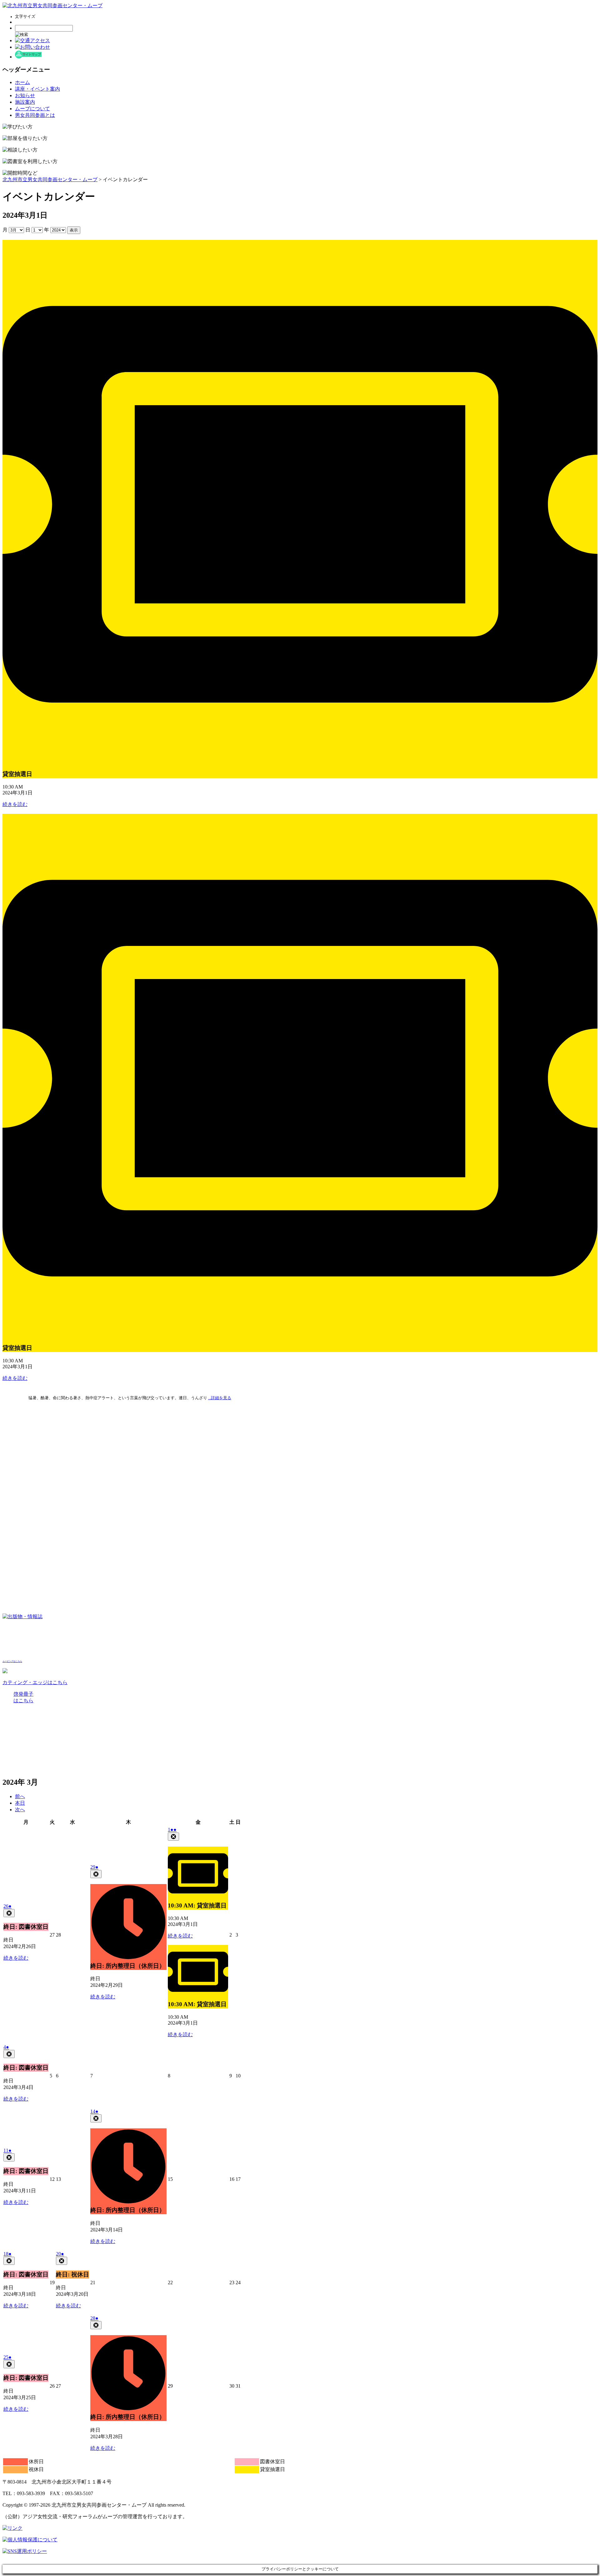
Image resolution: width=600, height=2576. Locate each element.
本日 (20, 1803)
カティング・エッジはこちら (35, 1682)
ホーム (22, 82)
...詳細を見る (220, 1398)
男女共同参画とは (35, 115)
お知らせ (25, 95)
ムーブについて (32, 109)
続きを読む (15, 804)
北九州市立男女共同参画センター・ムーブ (50, 179)
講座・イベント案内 (37, 89)
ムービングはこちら (12, 1661)
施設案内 (25, 102)
